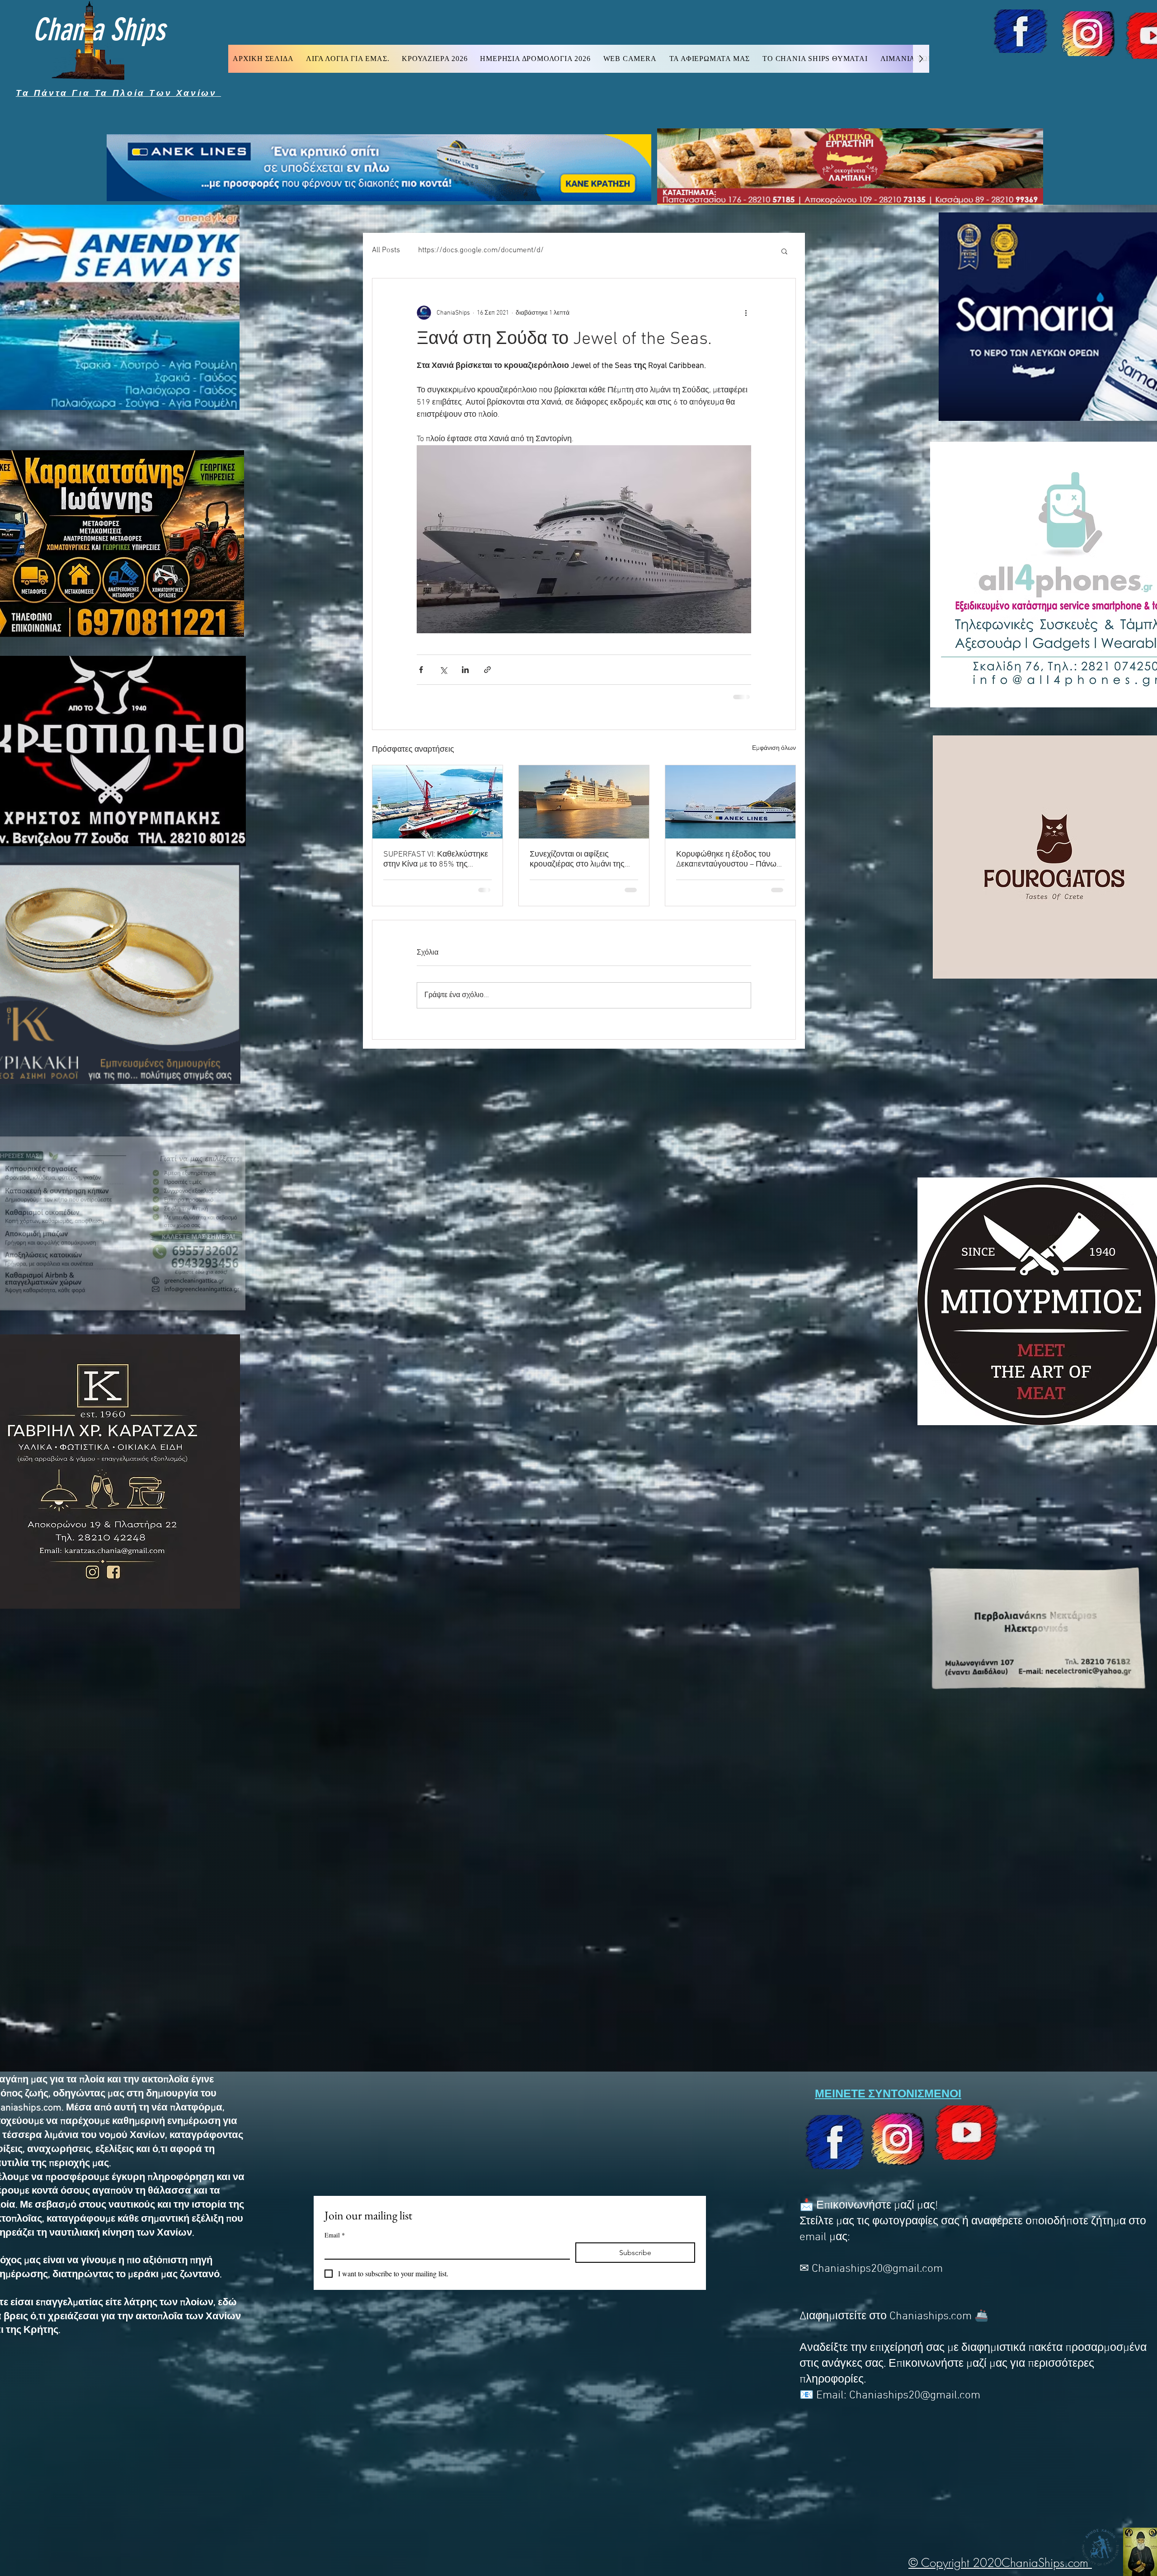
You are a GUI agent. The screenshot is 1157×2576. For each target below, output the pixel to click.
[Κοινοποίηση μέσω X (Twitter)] (443, 670)
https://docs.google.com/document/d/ (481, 250)
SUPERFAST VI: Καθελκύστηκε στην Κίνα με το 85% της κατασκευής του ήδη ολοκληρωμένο (436, 859)
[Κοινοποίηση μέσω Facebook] (421, 670)
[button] (784, 251)
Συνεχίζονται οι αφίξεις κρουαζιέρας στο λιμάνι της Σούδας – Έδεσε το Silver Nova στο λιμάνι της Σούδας (584, 859)
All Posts (386, 250)
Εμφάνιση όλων (774, 748)
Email (335, 2235)
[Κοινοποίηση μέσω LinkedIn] (465, 670)
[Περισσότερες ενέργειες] (746, 313)
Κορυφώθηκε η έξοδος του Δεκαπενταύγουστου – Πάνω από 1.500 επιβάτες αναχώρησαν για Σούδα (726, 859)
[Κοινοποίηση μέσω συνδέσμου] (487, 670)
